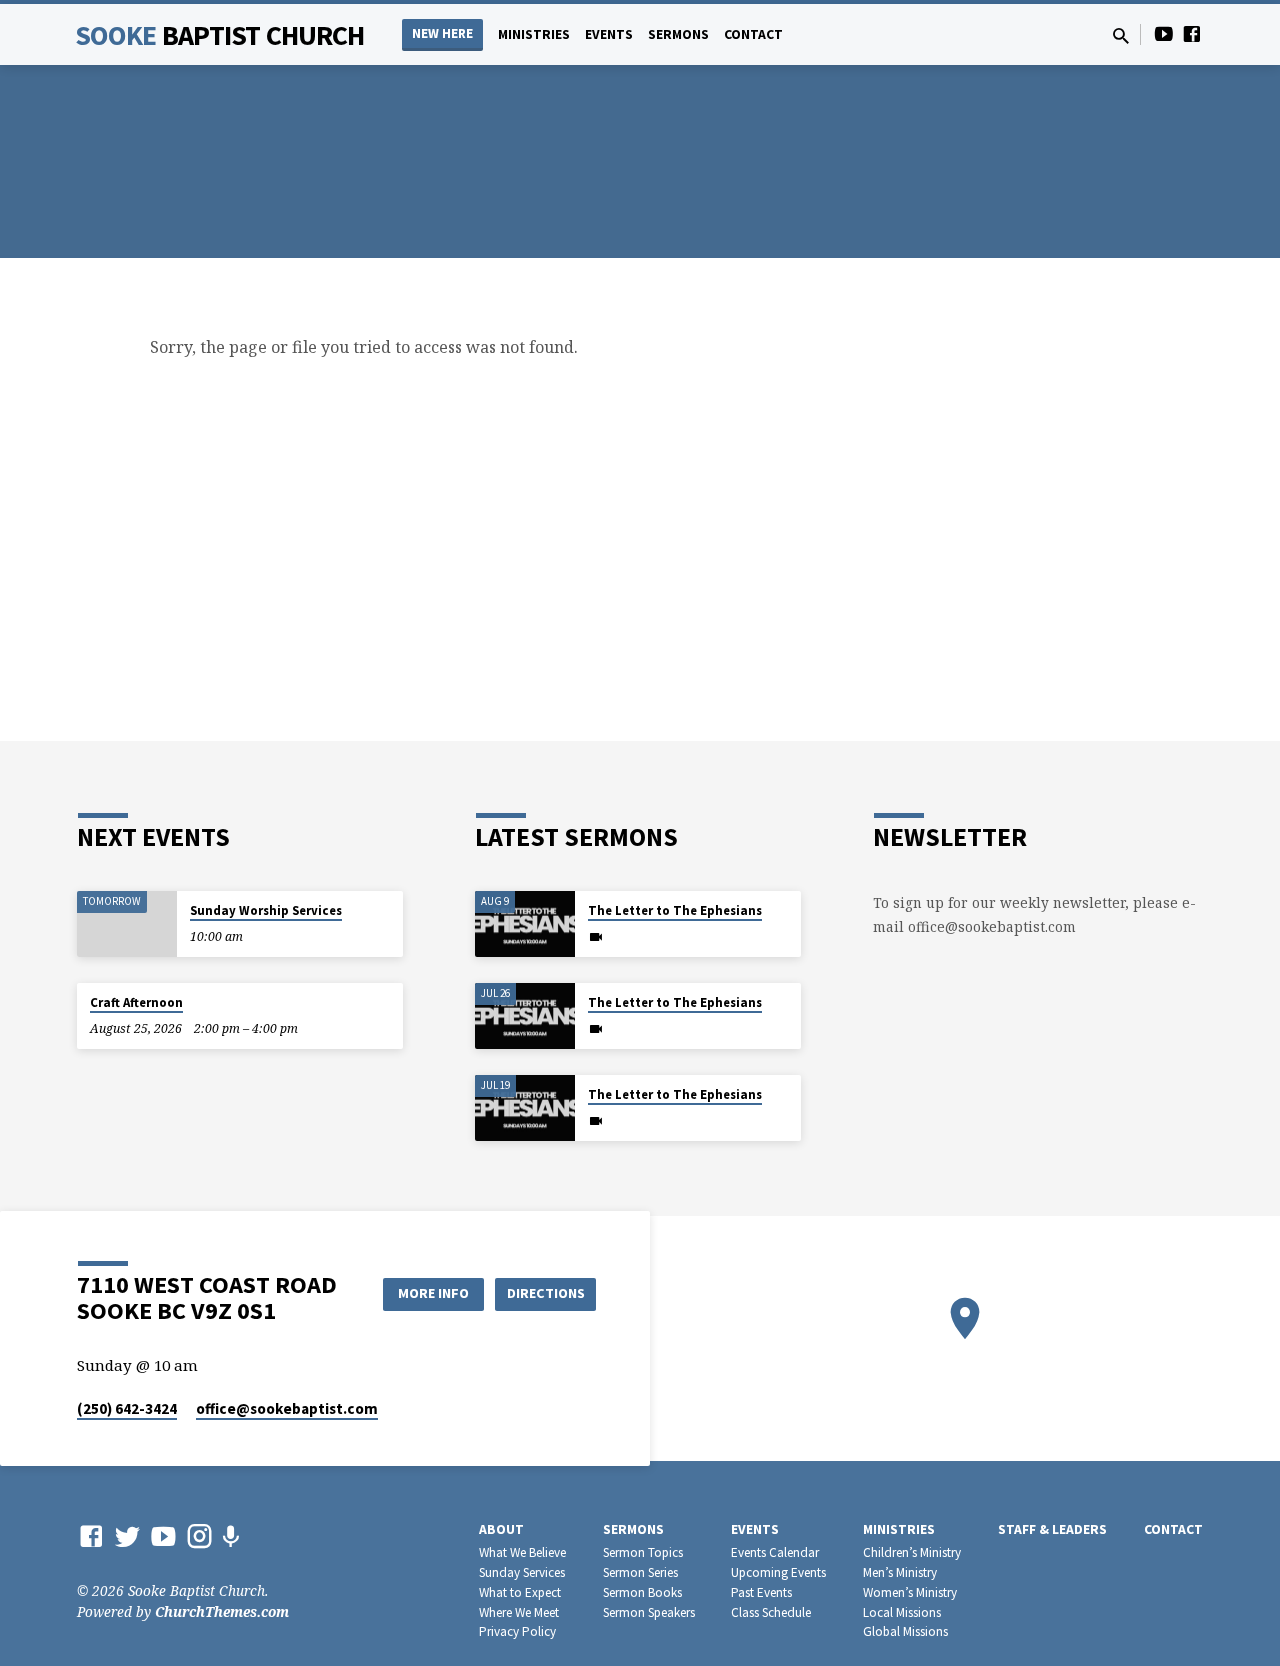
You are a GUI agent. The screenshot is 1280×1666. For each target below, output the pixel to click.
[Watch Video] (596, 937)
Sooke (220, 35)
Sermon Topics (643, 1552)
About (501, 1529)
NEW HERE (442, 33)
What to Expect (520, 1592)
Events (609, 34)
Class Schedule (771, 1612)
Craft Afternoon (136, 1002)
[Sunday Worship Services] (127, 924)
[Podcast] (230, 1536)
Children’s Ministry (912, 1552)
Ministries (534, 34)
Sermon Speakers (649, 1612)
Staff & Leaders (1052, 1529)
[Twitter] (127, 1535)
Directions (546, 1293)
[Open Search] (1121, 35)
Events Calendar (775, 1552)
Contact (753, 34)
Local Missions (902, 1612)
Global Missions (905, 1631)
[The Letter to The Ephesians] (525, 924)
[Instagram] (199, 1535)
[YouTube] (1164, 33)
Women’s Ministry (910, 1592)
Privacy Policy (517, 1631)
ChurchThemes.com (222, 1611)
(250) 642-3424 (127, 1408)
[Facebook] (1192, 33)
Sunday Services (522, 1572)
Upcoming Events (778, 1572)
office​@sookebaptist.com (287, 1408)
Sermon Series (640, 1572)
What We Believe (522, 1552)
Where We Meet (519, 1612)
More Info (433, 1293)
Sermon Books (642, 1592)
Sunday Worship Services (266, 910)
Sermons (678, 34)
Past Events (761, 1592)
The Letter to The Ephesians (675, 910)
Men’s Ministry (900, 1572)
